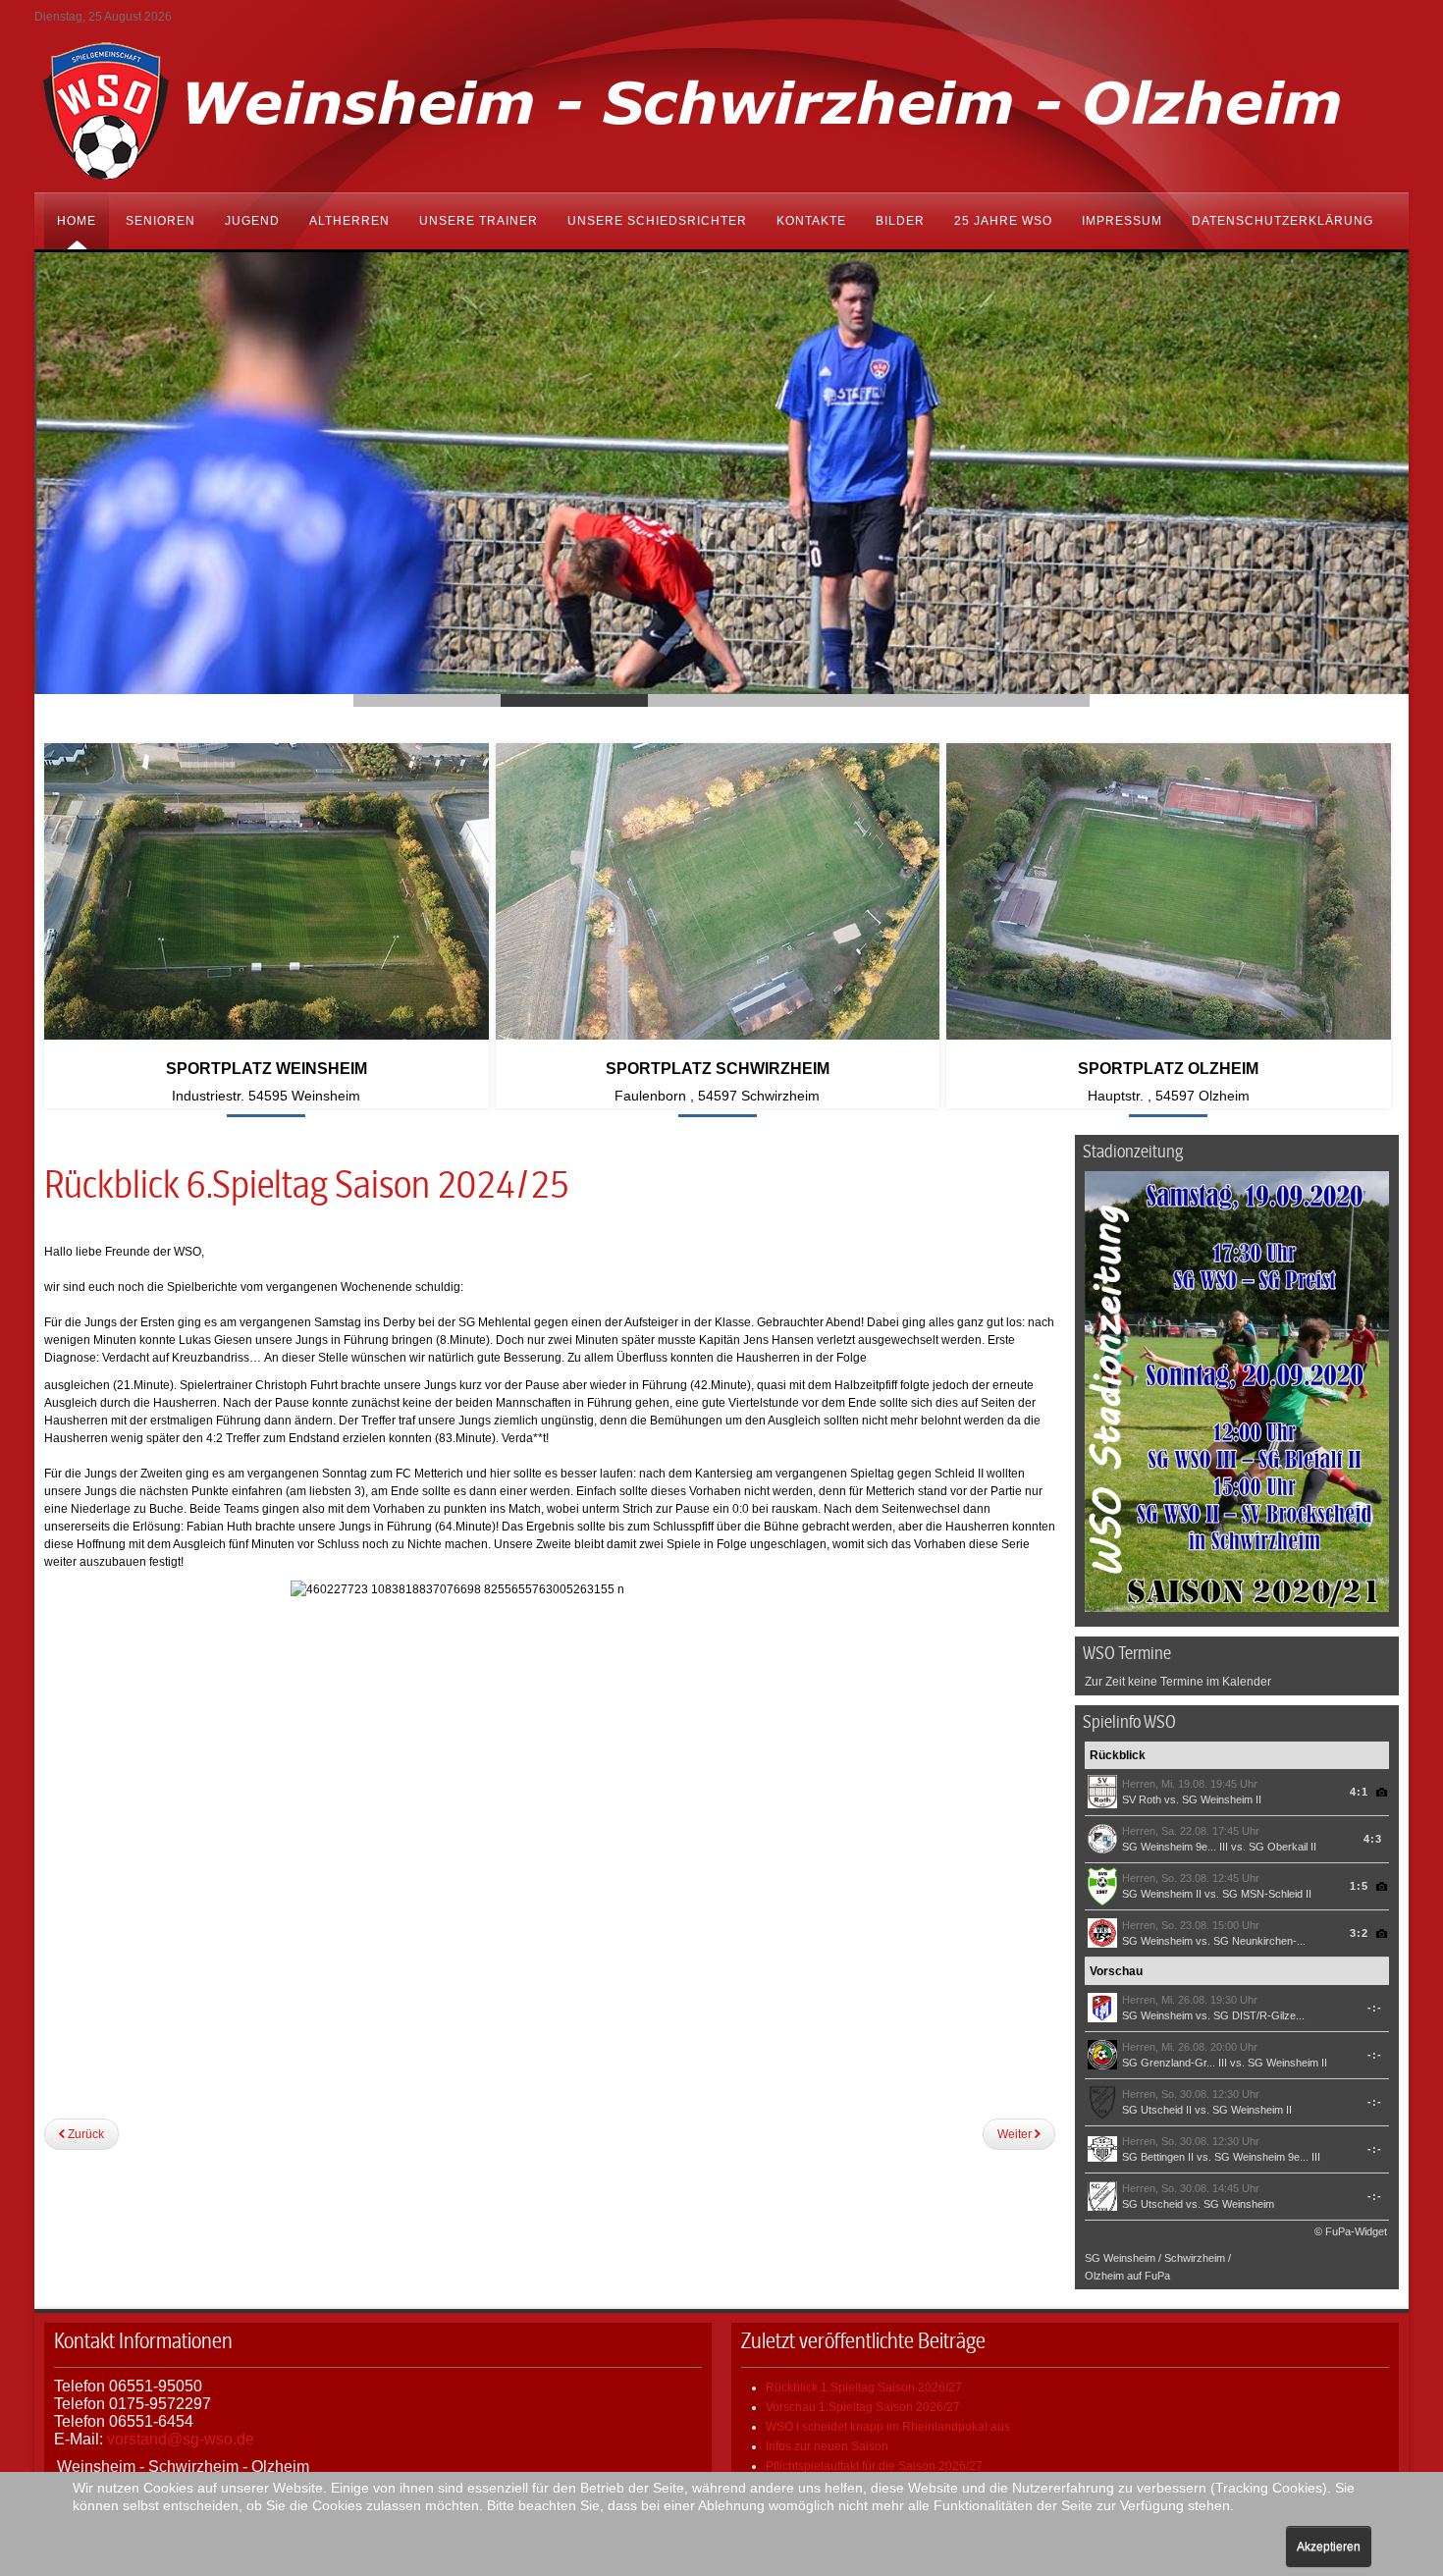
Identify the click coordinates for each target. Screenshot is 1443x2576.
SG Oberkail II (1283, 1847)
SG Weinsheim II (1222, 1799)
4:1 (1359, 1792)
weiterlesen (267, 1126)
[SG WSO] (721, 109)
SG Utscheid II (1157, 2110)
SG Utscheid (1152, 2204)
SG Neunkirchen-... (1259, 1941)
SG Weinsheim (1157, 1941)
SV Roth (1143, 1799)
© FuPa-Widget (1351, 2231)
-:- (1375, 2008)
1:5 (1359, 1886)
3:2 (1359, 1933)
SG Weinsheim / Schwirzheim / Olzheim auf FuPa (1158, 2267)
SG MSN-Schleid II (1267, 1894)
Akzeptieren (1329, 2547)
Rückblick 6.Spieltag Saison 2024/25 (307, 1185)
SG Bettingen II (1158, 2157)
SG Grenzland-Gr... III (1175, 2063)
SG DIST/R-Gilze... (1259, 2015)
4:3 (1373, 1839)
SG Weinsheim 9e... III (1175, 1847)
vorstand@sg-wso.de (181, 2439)
